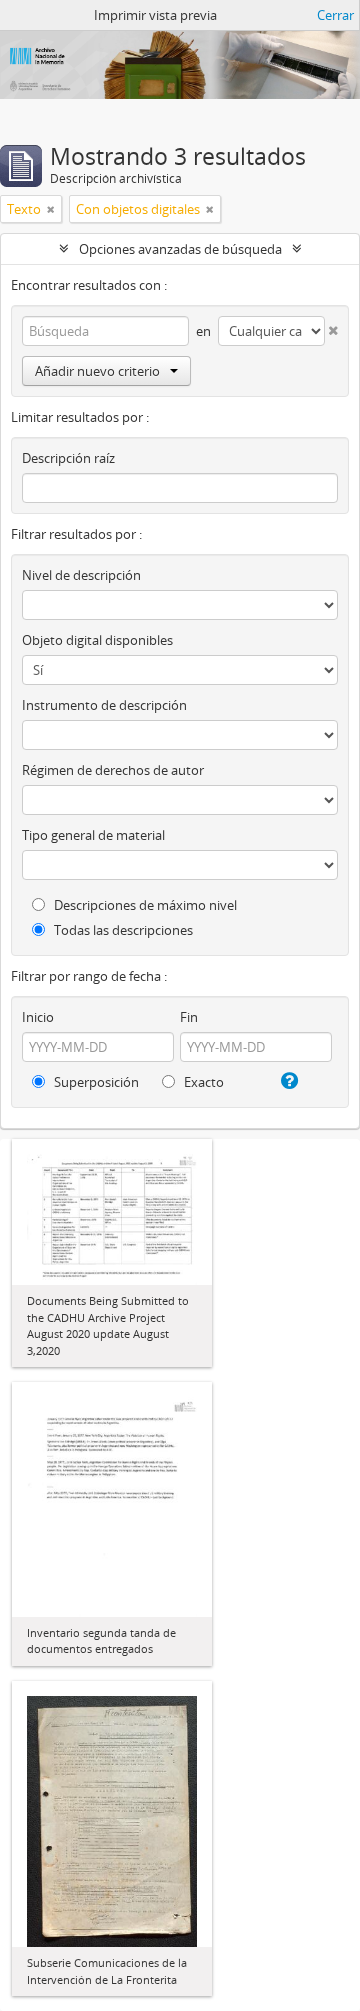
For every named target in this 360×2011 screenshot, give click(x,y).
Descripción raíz (68, 458)
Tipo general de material (93, 835)
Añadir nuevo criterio (97, 371)
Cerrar (335, 15)
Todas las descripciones (122, 930)
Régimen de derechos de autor (113, 770)
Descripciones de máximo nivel (144, 905)
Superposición (95, 1082)
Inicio (38, 1017)
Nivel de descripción (81, 575)
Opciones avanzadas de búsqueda (180, 249)
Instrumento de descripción (104, 705)
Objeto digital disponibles (97, 640)
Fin (189, 1017)
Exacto (202, 1082)
